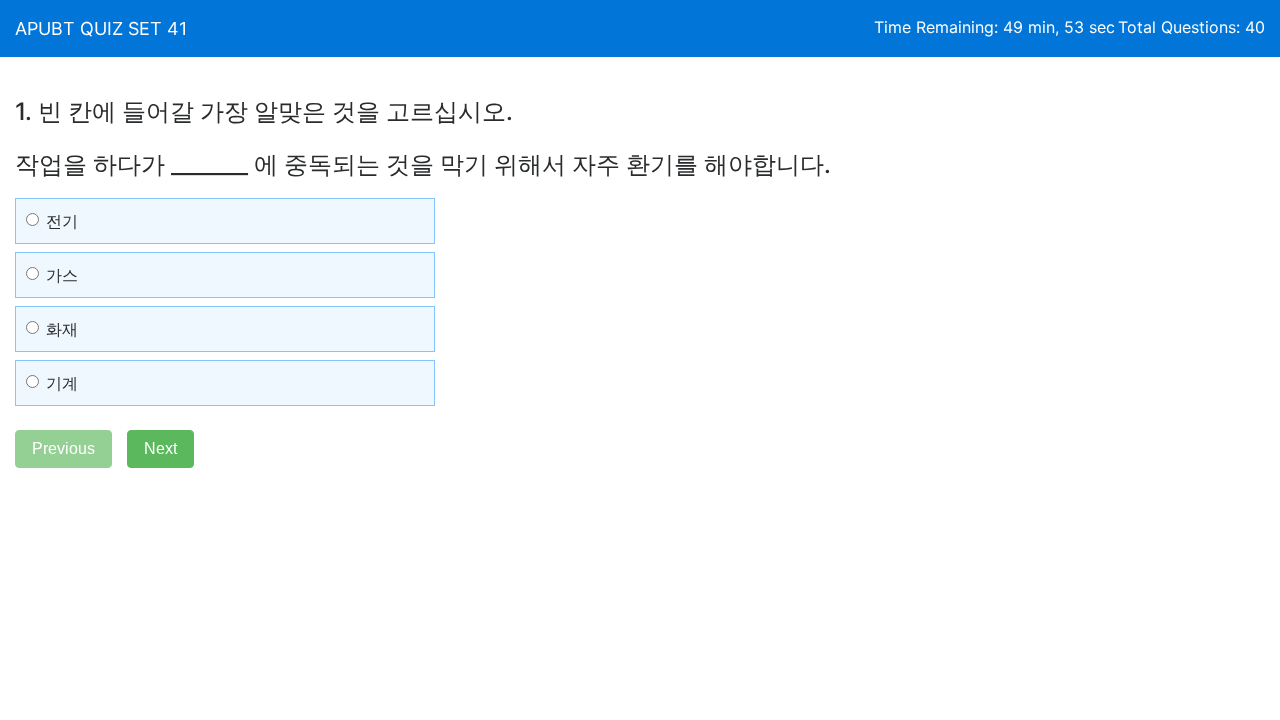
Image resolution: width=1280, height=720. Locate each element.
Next (160, 448)
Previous (63, 448)
